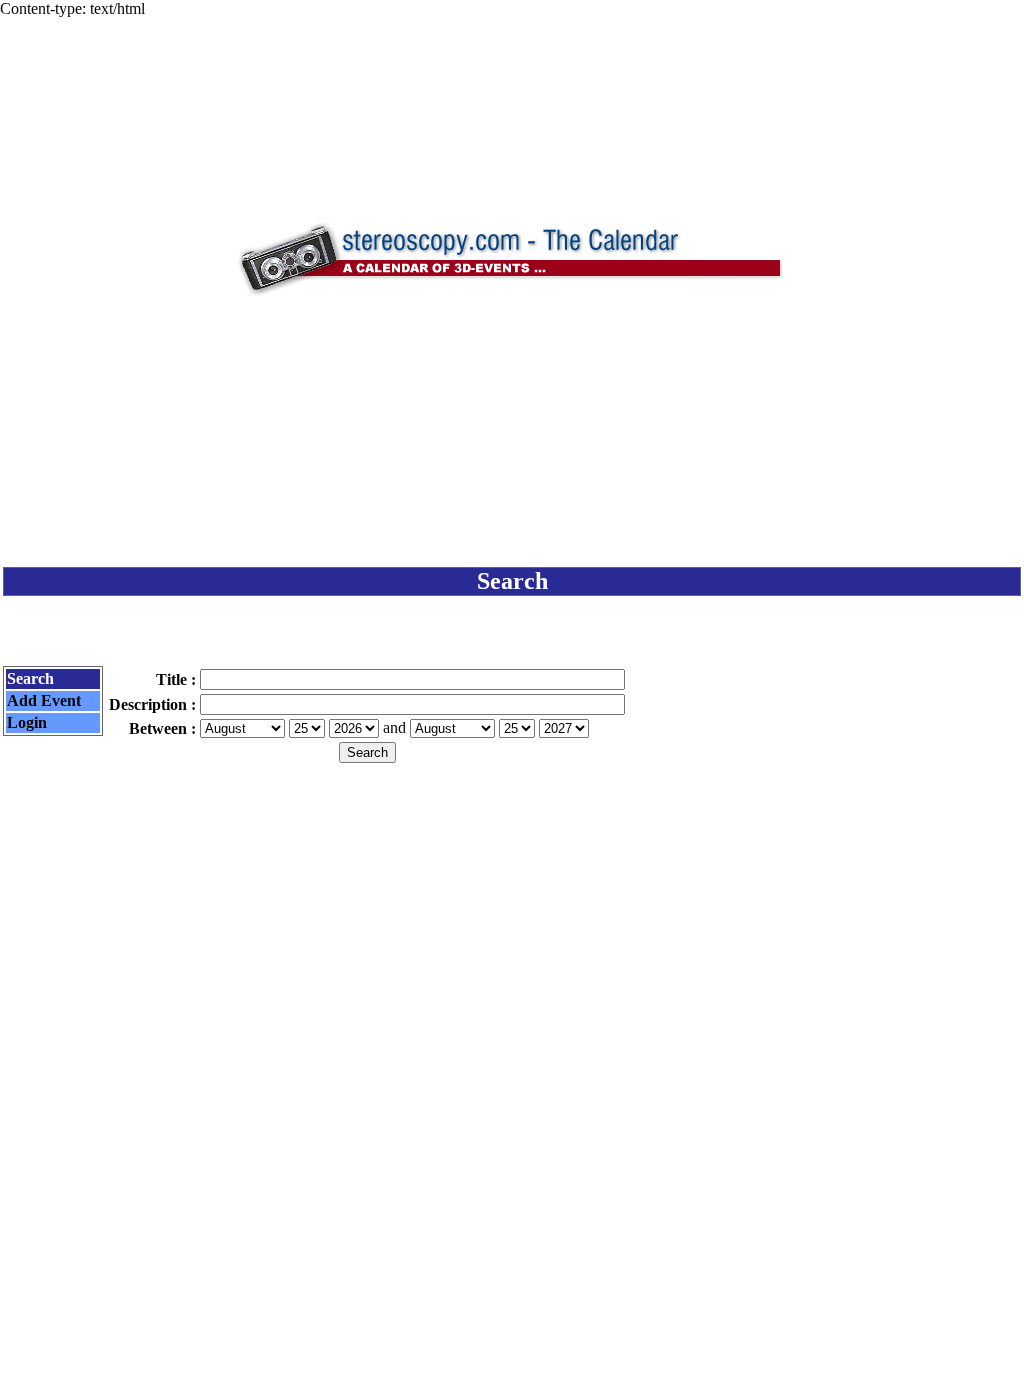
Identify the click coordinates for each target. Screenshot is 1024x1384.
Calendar (456, 1350)
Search (30, 678)
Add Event (44, 700)
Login (27, 722)
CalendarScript (556, 1350)
